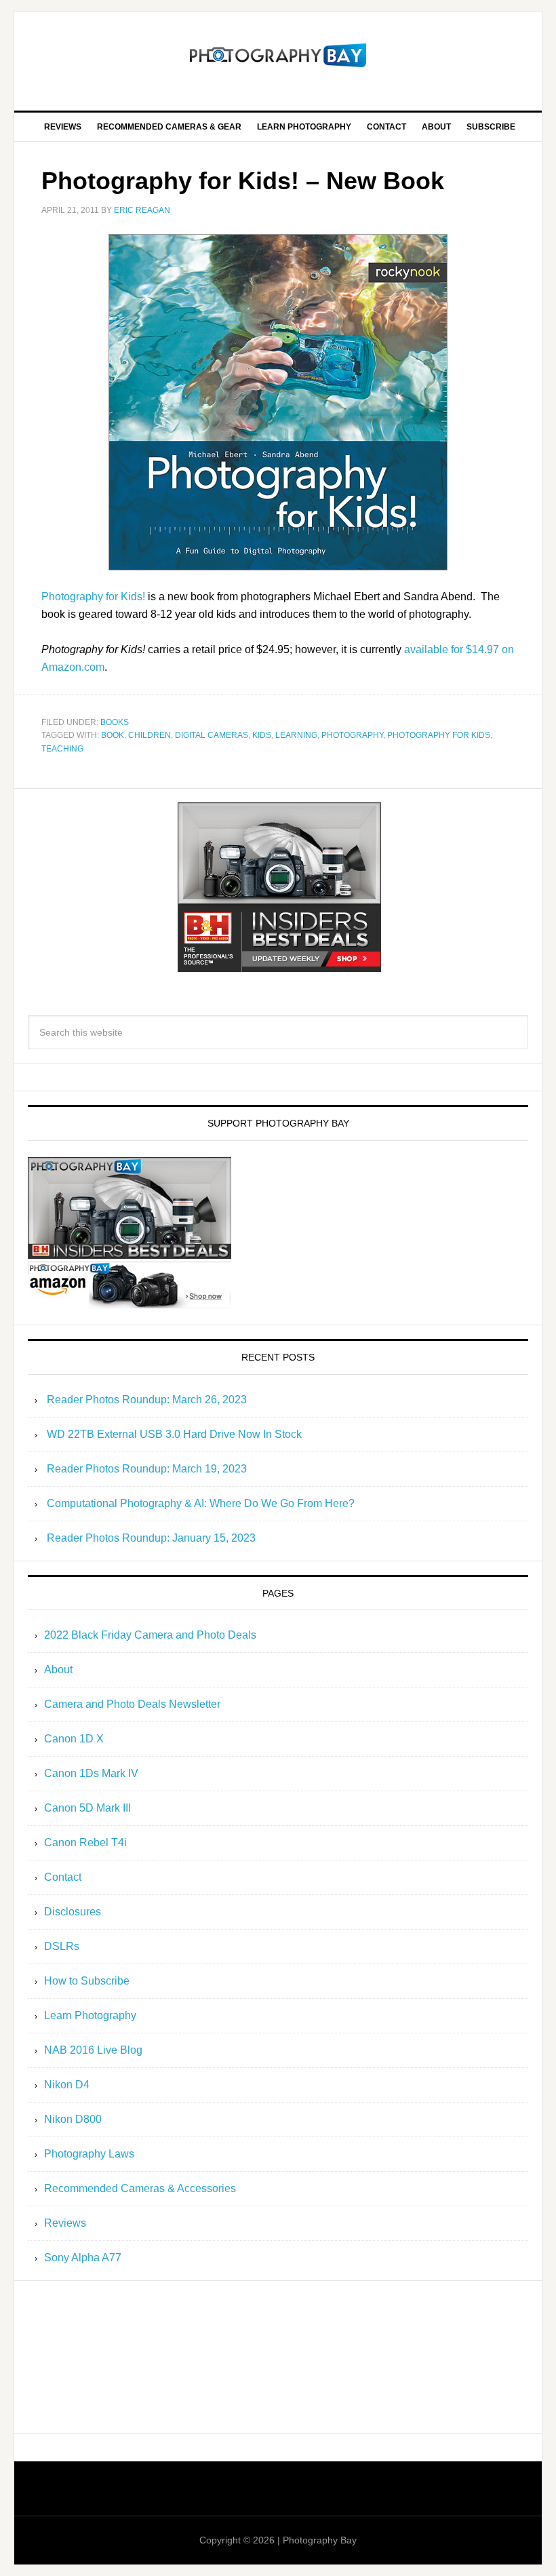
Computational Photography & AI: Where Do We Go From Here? (201, 1503)
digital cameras (212, 735)
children (150, 735)
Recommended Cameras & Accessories (140, 2188)
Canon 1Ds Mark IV (91, 1773)
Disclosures (73, 1912)
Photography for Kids (439, 735)
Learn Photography (90, 2015)
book (113, 735)
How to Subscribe (87, 1981)
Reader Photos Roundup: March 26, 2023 (147, 1400)
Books (115, 722)
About (58, 1670)
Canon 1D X (74, 1739)
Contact (63, 1877)
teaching (62, 749)
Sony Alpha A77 (83, 2258)
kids (262, 735)
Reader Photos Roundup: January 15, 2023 (151, 1538)
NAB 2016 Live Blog (93, 2050)
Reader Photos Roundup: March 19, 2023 (147, 1469)
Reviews (65, 2223)
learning (296, 735)
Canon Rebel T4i (85, 1842)
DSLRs (62, 1946)
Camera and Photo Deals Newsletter (132, 1704)
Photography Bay (278, 56)
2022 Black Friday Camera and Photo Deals (150, 1635)
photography (352, 735)
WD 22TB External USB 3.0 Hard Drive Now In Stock (174, 1434)
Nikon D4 (67, 2085)
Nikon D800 (73, 2119)
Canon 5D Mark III (87, 1808)
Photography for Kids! (93, 597)
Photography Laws (89, 2154)
